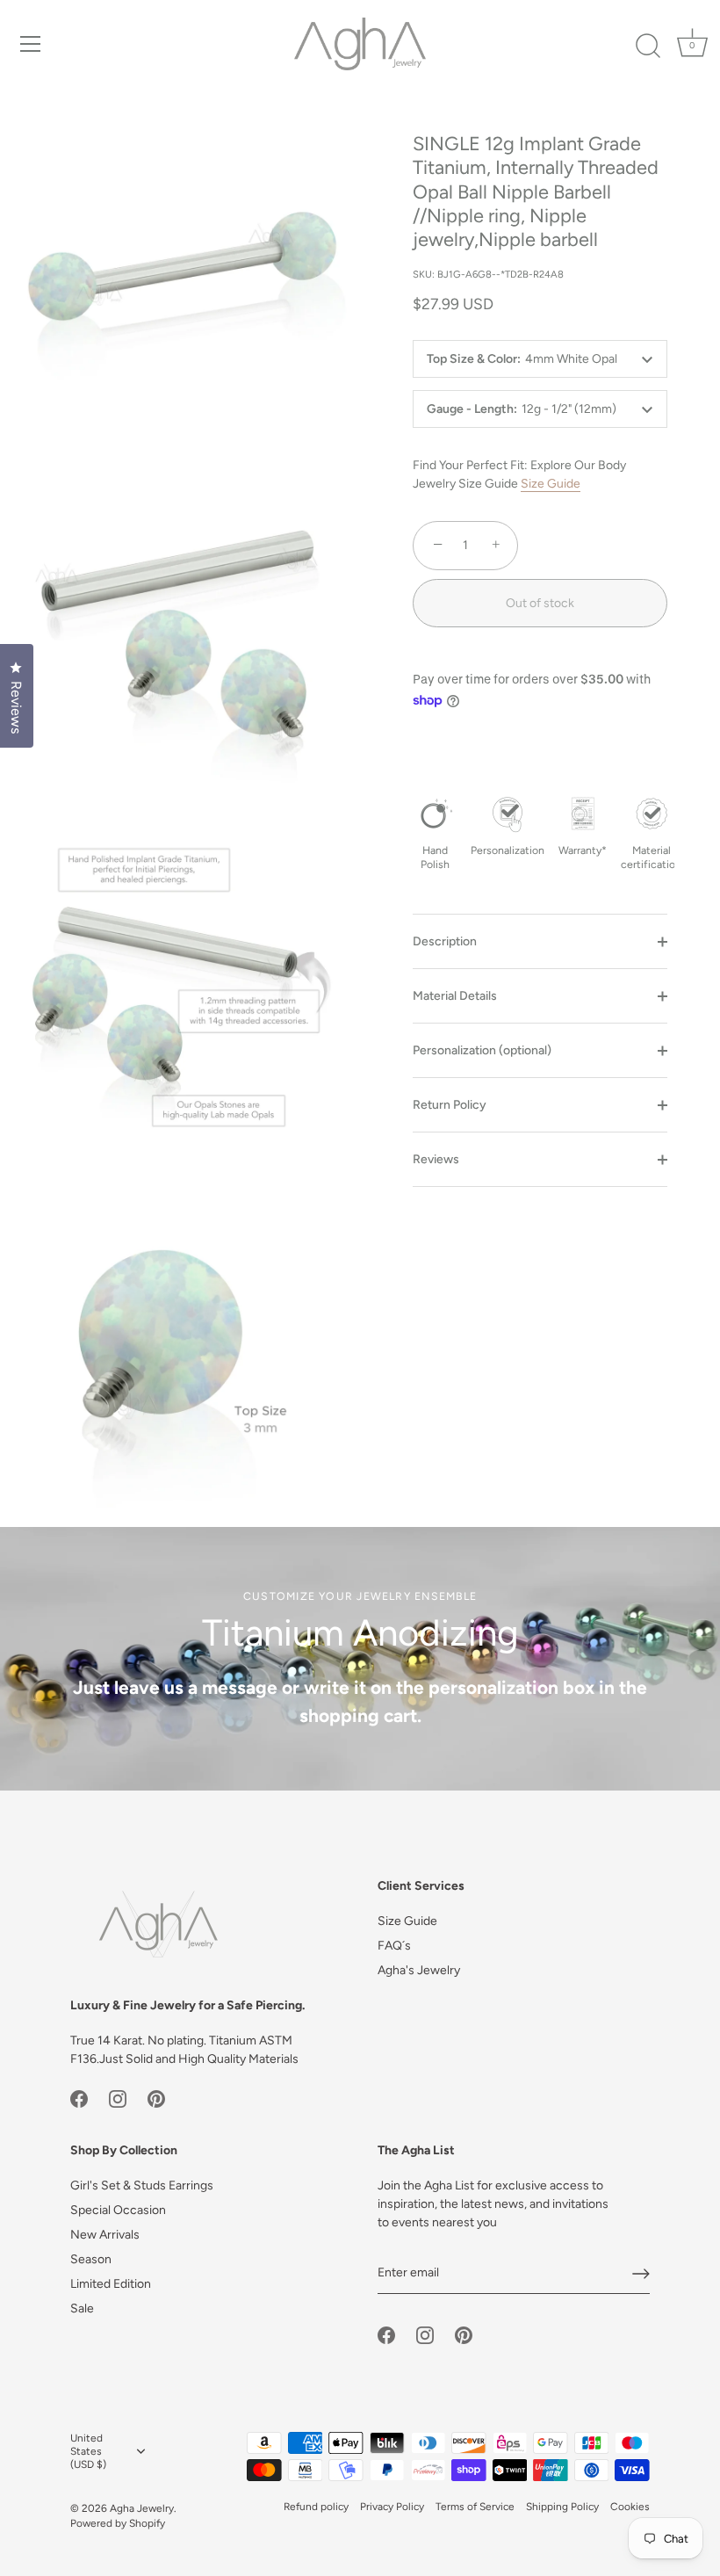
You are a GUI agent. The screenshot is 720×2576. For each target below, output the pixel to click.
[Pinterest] (156, 2098)
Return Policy (450, 1105)
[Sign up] (641, 2274)
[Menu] (31, 44)
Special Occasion (118, 2210)
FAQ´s (394, 1946)
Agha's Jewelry (419, 1970)
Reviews (436, 1159)
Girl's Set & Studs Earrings (142, 2185)
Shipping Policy (562, 2507)
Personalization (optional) (482, 1050)
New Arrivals (105, 2235)
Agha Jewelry (142, 2508)
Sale (82, 2308)
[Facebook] (79, 2098)
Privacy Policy (392, 2507)
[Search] (648, 47)
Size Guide (551, 484)
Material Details (455, 996)
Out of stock (540, 603)
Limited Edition (111, 2284)
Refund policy (316, 2507)
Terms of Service (475, 2507)
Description (445, 941)
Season (91, 2259)
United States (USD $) (88, 2451)
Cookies (630, 2507)
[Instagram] (118, 2098)
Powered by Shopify (118, 2523)
